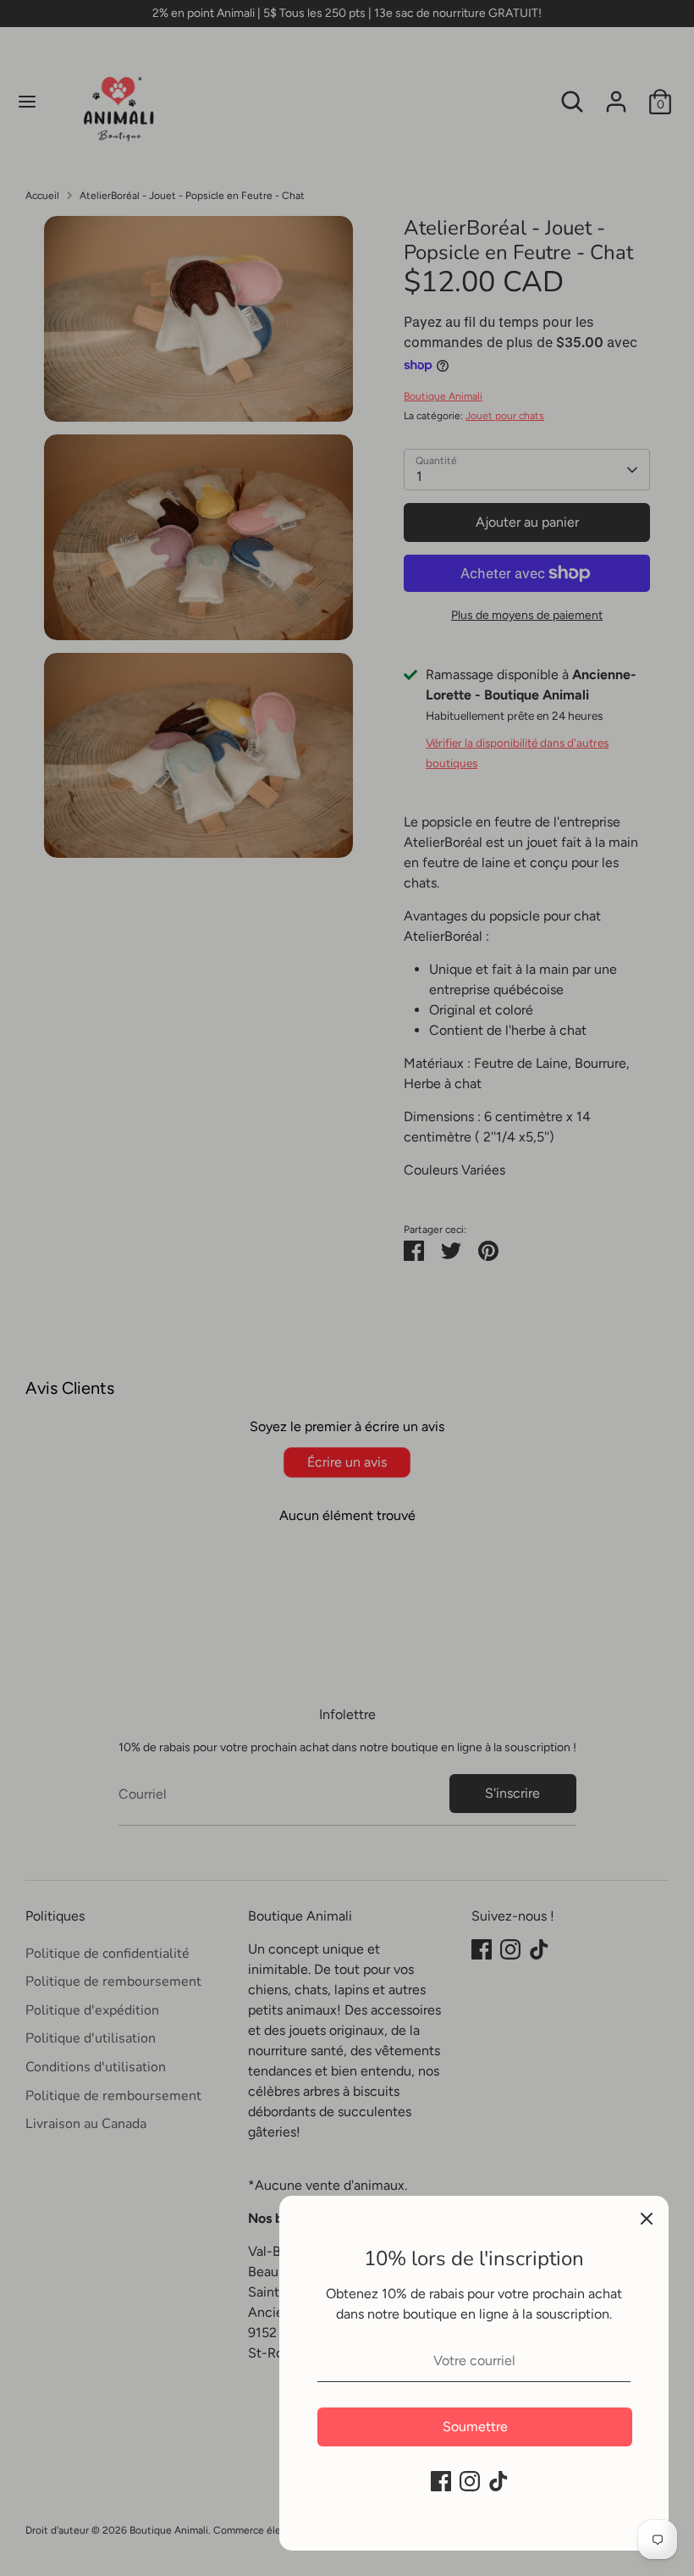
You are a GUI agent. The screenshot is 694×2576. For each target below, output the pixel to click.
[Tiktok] (498, 2481)
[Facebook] (441, 2481)
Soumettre (475, 2427)
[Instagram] (470, 2481)
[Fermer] (647, 2218)
